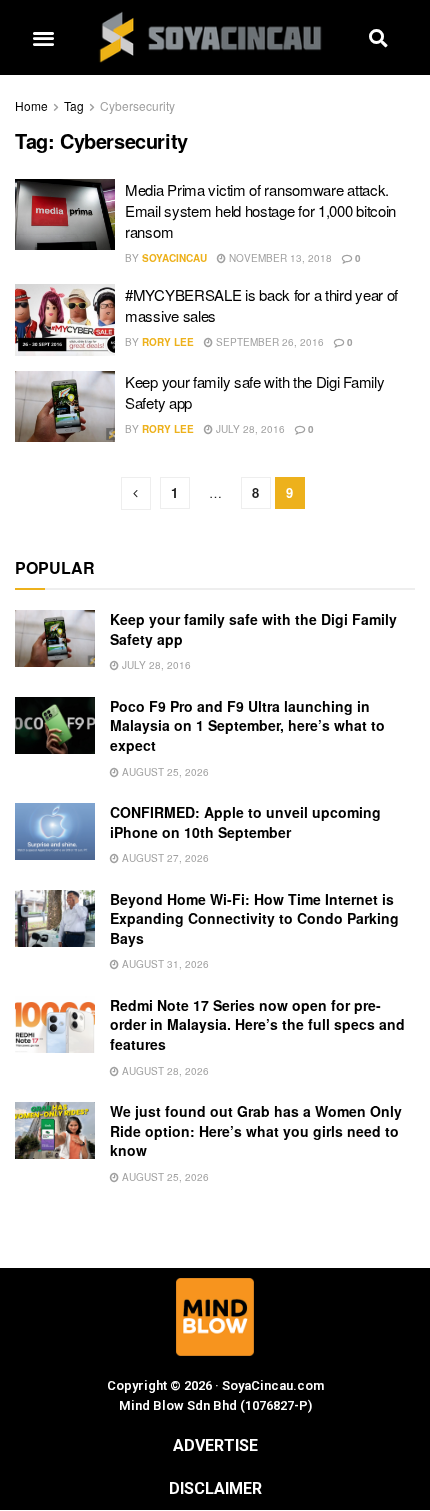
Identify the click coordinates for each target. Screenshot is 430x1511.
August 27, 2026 (164, 858)
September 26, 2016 (268, 342)
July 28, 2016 (249, 429)
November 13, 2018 (279, 258)
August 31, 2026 (164, 964)
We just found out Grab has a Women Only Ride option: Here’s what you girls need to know (256, 1130)
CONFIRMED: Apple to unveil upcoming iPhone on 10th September (245, 822)
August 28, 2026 (164, 1071)
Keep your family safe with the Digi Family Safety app (253, 629)
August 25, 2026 (164, 772)
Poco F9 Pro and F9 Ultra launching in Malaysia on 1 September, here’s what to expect (247, 725)
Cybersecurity (137, 105)
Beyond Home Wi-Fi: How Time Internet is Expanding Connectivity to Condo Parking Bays (254, 918)
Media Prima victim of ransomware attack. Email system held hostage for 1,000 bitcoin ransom (260, 210)
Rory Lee (168, 342)
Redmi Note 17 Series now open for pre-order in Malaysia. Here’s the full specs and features (257, 1024)
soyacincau (174, 258)
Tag (74, 105)
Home (31, 105)
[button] (43, 37)
